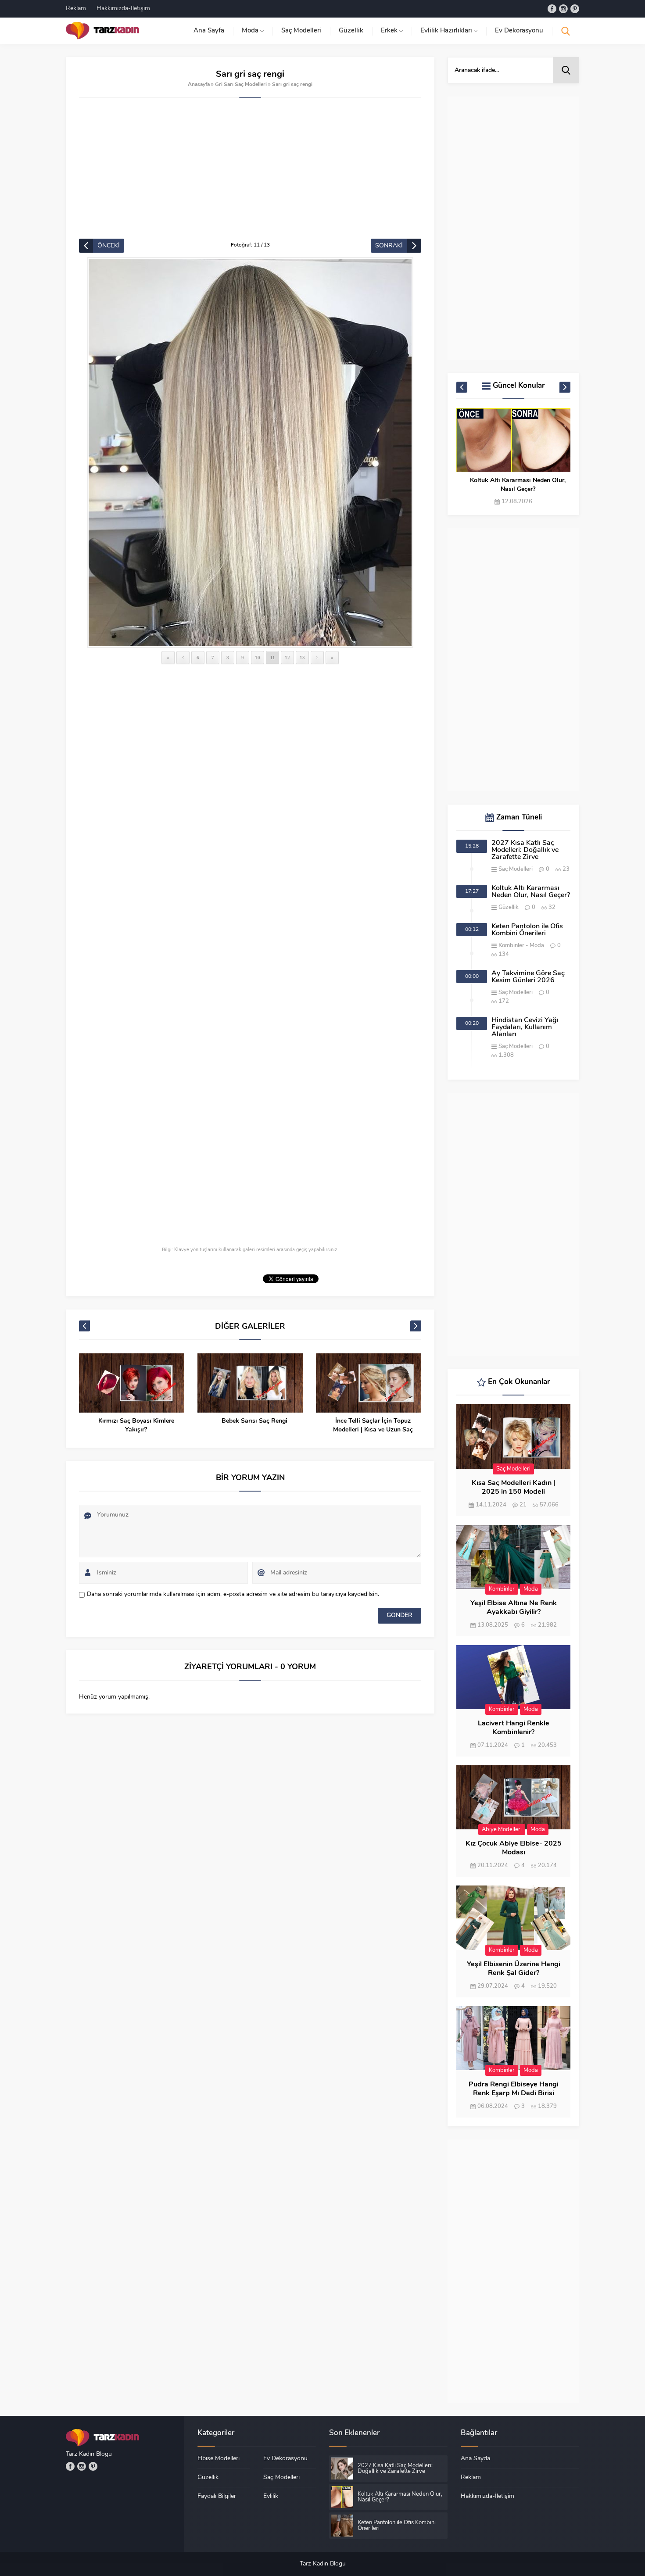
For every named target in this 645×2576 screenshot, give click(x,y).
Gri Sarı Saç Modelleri (241, 85)
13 (302, 658)
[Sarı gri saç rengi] (250, 453)
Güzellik (509, 907)
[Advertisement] (250, 173)
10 (258, 658)
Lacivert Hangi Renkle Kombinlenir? (514, 1728)
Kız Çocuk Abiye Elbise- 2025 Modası (514, 1848)
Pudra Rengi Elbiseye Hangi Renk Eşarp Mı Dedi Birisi (514, 2089)
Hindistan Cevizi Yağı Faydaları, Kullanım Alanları (525, 1027)
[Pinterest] (575, 9)
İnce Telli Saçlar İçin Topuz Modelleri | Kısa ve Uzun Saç (274, 1426)
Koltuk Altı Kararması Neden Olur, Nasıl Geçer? (518, 485)
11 (273, 658)
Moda (537, 946)
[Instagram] (563, 9)
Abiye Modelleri (502, 1830)
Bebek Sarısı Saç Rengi (156, 1421)
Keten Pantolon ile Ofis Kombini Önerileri (527, 930)
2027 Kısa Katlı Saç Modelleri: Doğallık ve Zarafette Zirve (525, 850)
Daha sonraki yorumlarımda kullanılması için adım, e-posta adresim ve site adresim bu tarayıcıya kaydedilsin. (233, 1594)
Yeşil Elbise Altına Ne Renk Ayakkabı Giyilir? (514, 1608)
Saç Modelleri (516, 869)
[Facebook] (552, 9)
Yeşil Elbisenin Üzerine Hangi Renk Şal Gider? (514, 1969)
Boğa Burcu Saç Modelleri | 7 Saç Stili (392, 1426)
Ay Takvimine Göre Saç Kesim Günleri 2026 (528, 977)
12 (287, 658)
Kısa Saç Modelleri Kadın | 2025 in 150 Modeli (513, 1488)
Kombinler (511, 946)
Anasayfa (199, 85)
